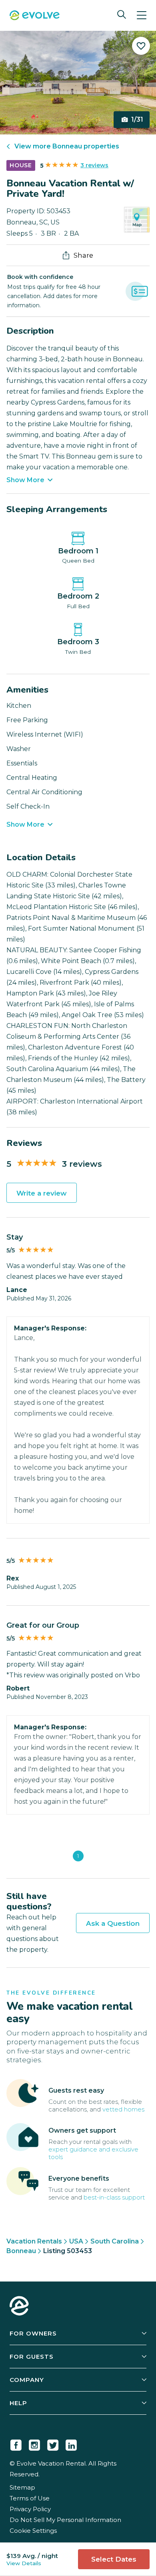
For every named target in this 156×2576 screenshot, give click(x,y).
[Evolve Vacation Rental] (35, 16)
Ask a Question (113, 1923)
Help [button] (18, 2403)
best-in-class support (114, 2197)
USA (76, 2241)
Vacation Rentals (34, 2241)
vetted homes (123, 2109)
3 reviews (94, 165)
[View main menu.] (142, 15)
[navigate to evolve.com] (19, 2307)
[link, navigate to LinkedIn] (71, 2444)
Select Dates (114, 2559)
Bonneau (21, 2251)
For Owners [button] (33, 2333)
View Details (24, 2563)
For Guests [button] (32, 2357)
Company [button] (27, 2380)
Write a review (42, 1193)
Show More (25, 480)
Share (83, 255)
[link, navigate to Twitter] (53, 2444)
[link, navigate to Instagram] (34, 2444)
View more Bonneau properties (67, 146)
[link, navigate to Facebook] (16, 2444)
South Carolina (115, 2241)
